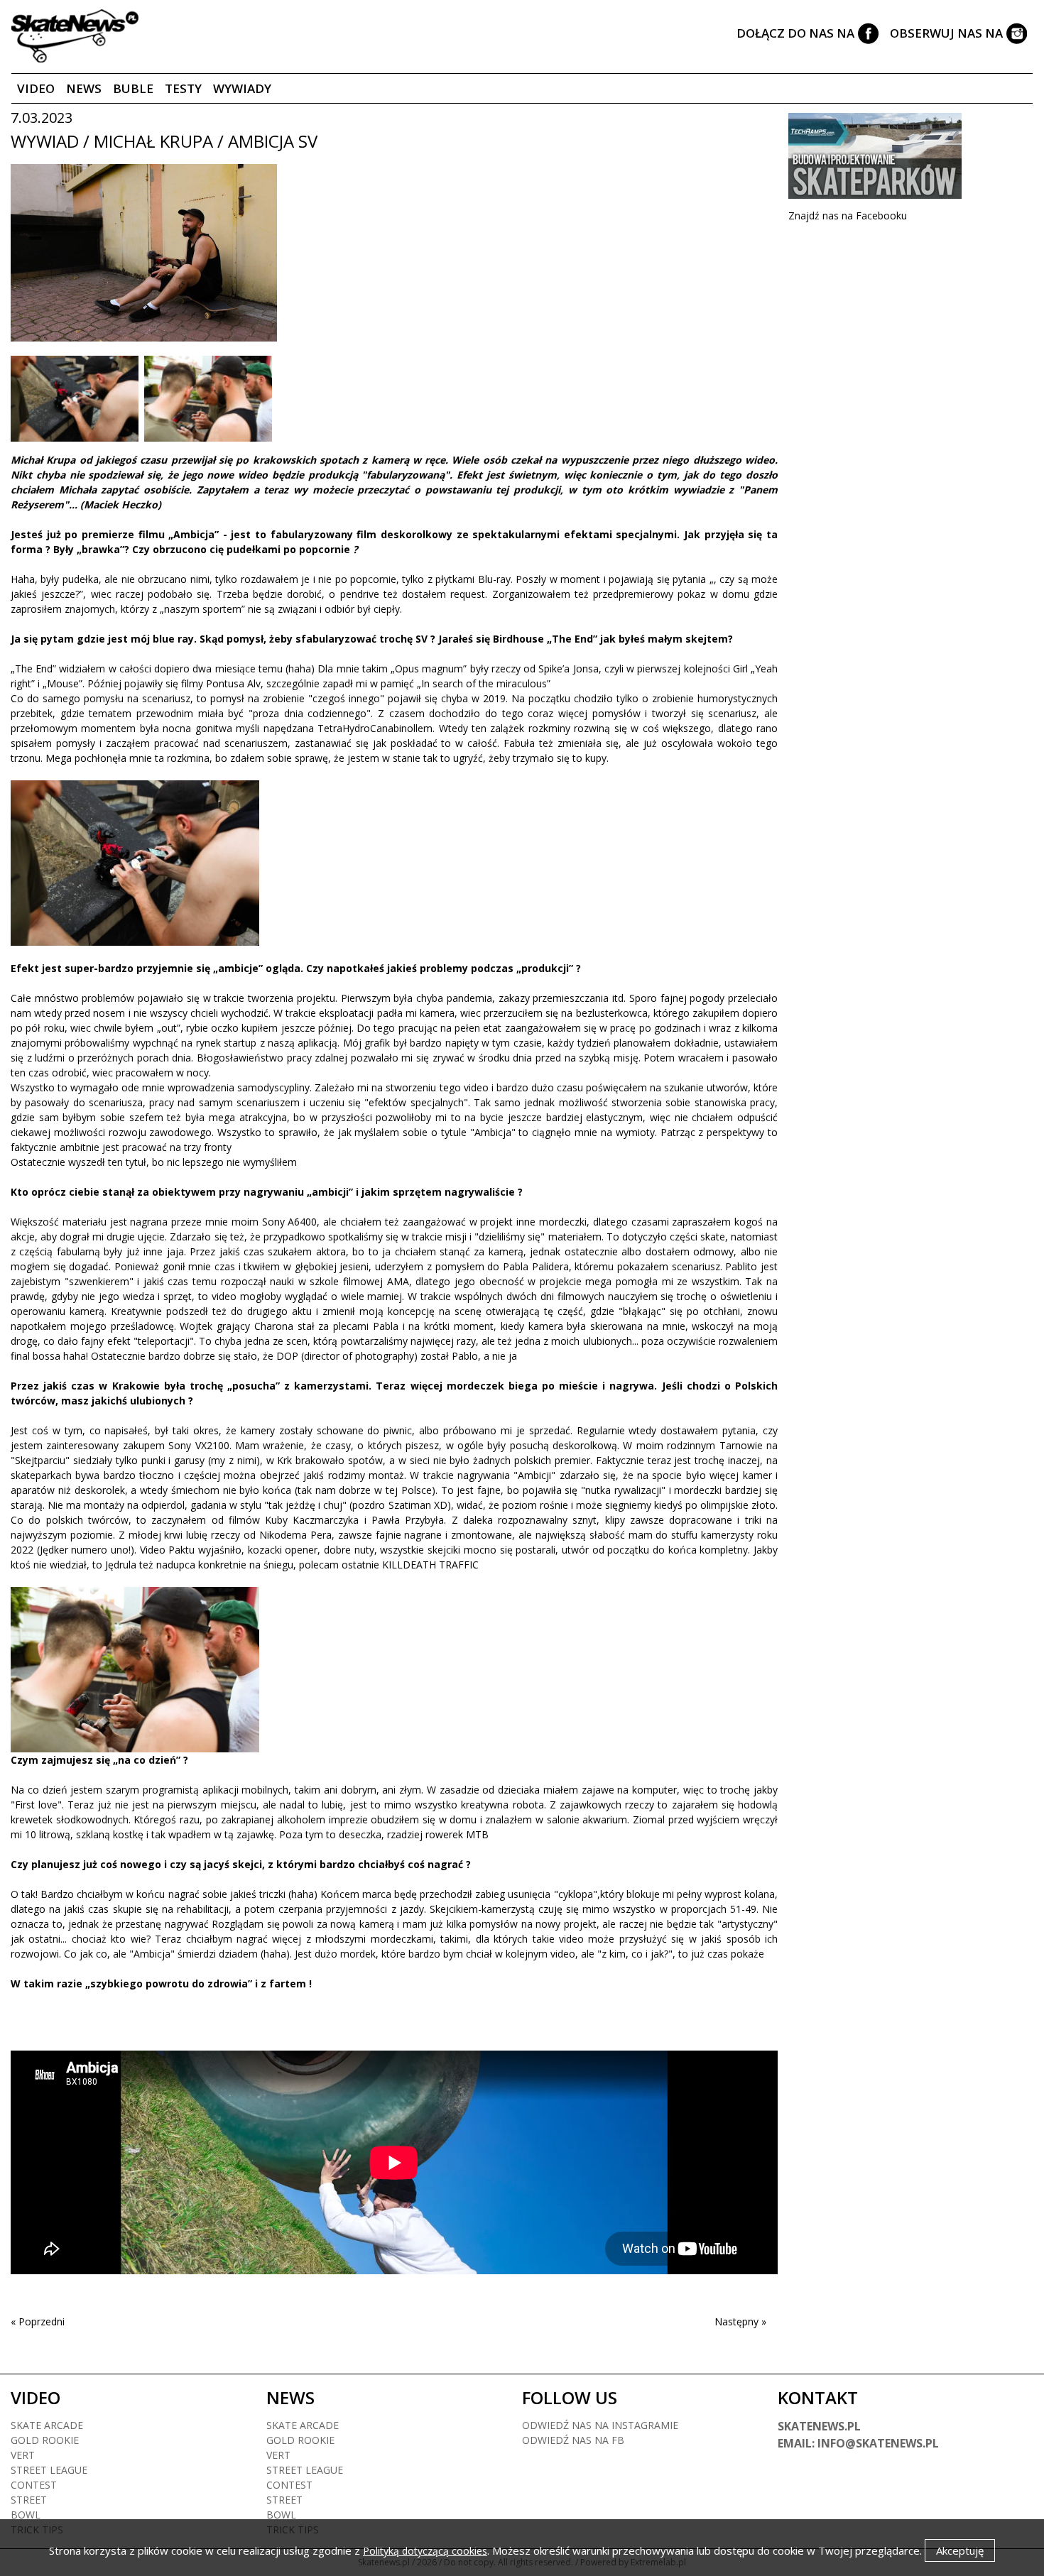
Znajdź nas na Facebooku (848, 215)
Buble (133, 88)
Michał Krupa (45, 460)
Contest (34, 2485)
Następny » (740, 2321)
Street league (49, 2470)
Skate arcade (47, 2425)
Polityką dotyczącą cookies (425, 2551)
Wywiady (242, 88)
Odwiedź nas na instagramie (600, 2425)
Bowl (26, 2515)
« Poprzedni (38, 2321)
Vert (23, 2455)
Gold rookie (45, 2440)
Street (29, 2500)
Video (36, 88)
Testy (183, 88)
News (84, 88)
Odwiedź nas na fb (573, 2440)
